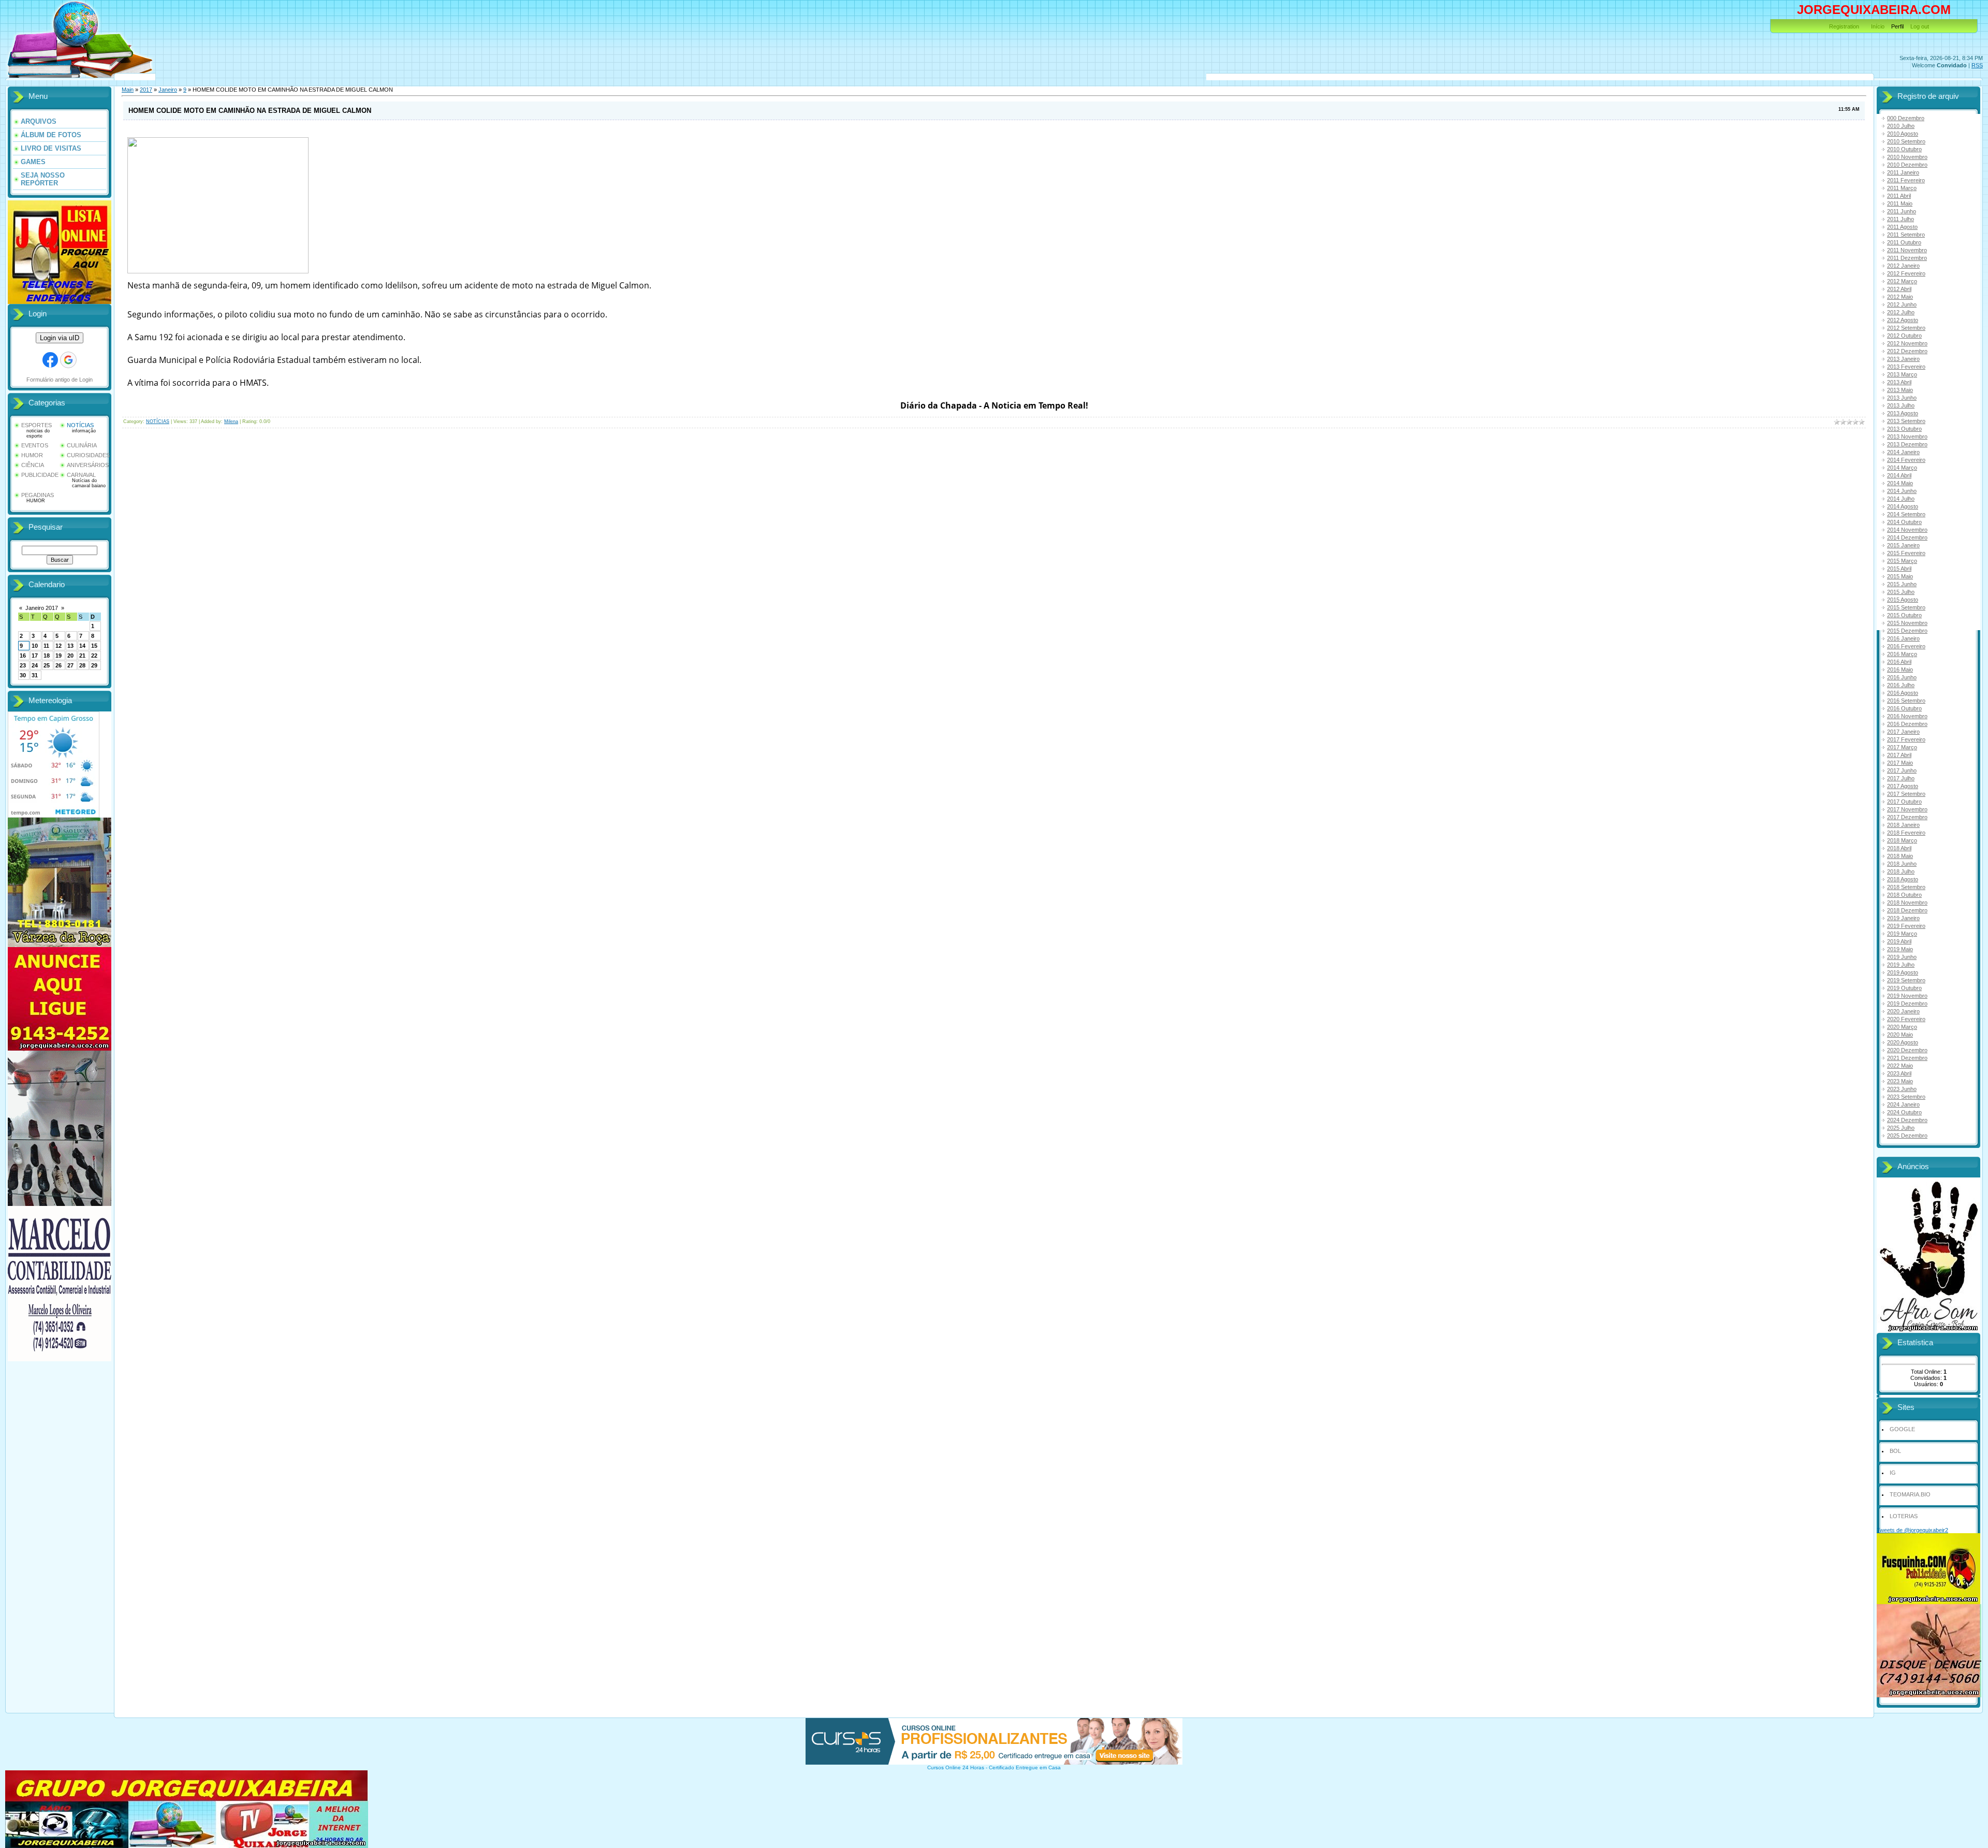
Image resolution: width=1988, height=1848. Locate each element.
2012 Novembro (1907, 343)
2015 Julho (1901, 592)
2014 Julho (1901, 499)
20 (70, 656)
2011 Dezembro (1907, 258)
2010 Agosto (1903, 134)
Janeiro (168, 90)
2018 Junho (1902, 864)
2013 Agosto (1903, 413)
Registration (1844, 26)
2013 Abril (1899, 382)
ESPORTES (36, 425)
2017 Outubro (1904, 802)
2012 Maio (1900, 297)
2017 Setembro (1906, 794)
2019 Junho (1902, 957)
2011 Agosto (1902, 227)
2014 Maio (1900, 483)
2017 (146, 90)
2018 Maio (1900, 856)
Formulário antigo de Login (60, 380)
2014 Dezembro (1907, 537)
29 (94, 665)
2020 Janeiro (1903, 1011)
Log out (1920, 26)
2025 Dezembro (1907, 1136)
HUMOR (32, 455)
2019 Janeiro (1903, 918)
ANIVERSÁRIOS (88, 465)
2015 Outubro (1904, 615)
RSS (1977, 65)
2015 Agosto (1903, 600)
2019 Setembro (1906, 980)
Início (1878, 26)
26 (59, 665)
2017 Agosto (1903, 786)
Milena (231, 421)
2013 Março (1902, 374)
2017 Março (1902, 747)
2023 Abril (1899, 1073)
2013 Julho (1901, 405)
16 (23, 656)
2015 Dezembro (1907, 631)
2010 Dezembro (1907, 165)
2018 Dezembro (1907, 910)
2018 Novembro (1907, 903)
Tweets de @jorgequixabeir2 (1912, 1530)
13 (70, 646)
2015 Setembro (1906, 607)
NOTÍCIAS (80, 425)
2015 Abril (1899, 569)
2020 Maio (1900, 1035)
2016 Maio (1900, 670)
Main (128, 90)
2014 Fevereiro (1906, 460)
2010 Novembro (1907, 157)
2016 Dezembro (1907, 724)
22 (94, 656)
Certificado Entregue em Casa (1025, 1767)
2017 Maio (1900, 763)
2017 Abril (1899, 755)
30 (23, 675)
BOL (1895, 1451)
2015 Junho (1902, 584)
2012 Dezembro (1907, 351)
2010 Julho (1901, 126)
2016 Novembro (1907, 716)
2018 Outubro (1904, 895)
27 (70, 665)
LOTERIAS (1904, 1516)
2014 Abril (1899, 475)
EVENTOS (35, 445)
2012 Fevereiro (1906, 273)
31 (35, 675)
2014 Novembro (1907, 530)
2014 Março (1902, 468)
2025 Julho (1901, 1128)
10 (35, 646)
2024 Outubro (1904, 1112)
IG (1893, 1473)
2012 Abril (1899, 289)
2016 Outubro (1904, 708)
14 (82, 646)
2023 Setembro (1906, 1097)
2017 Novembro (1907, 809)
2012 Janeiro (1903, 266)
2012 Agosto (1903, 320)
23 (23, 665)
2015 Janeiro (1903, 545)
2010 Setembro (1906, 141)
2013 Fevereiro (1906, 367)
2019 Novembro (1907, 996)
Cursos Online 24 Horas (956, 1767)
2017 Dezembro (1907, 817)
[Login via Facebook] (50, 360)
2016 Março (1902, 654)
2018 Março (1902, 840)
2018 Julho (1901, 871)
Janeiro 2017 (42, 608)
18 (47, 656)
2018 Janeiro (1903, 825)
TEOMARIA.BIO (1910, 1494)
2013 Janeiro (1903, 359)
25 (47, 665)
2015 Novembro (1907, 623)
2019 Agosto (1903, 972)
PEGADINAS (38, 495)
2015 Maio (1900, 576)
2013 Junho (1902, 398)
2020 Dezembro (1907, 1050)
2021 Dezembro (1907, 1058)
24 (35, 665)
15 (94, 646)
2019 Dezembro (1907, 1003)
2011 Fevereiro (1906, 180)
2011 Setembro (1906, 235)
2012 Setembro (1906, 328)
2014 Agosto (1903, 506)
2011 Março (1902, 188)
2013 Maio (1900, 390)
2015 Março (1902, 561)
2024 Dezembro (1907, 1120)
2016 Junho (1902, 677)
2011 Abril (1899, 196)
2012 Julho (1901, 312)
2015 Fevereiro (1906, 553)
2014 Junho (1902, 491)
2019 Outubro (1904, 988)
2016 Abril (1899, 662)
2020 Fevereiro (1906, 1019)
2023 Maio (1900, 1081)
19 (59, 656)
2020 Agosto (1903, 1042)
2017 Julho (1901, 778)
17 (35, 656)
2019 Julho (1901, 965)
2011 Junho (1902, 211)
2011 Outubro (1904, 242)
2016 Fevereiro (1906, 646)
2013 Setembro (1906, 421)
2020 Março (1902, 1027)
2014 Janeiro (1903, 452)
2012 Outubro (1904, 336)
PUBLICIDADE (40, 475)
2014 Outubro (1904, 522)
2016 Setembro (1906, 701)
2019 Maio (1900, 949)
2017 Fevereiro (1906, 739)
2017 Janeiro (1903, 732)
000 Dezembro (1906, 118)
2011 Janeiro (1903, 172)
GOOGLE (1902, 1429)
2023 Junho (1902, 1089)
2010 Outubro (1904, 149)
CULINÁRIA (82, 445)
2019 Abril (1899, 941)
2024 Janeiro (1903, 1104)
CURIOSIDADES (88, 455)
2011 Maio (1900, 203)
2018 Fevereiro (1906, 833)
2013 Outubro (1904, 429)
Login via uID (60, 338)
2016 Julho (1901, 685)
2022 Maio (1900, 1066)
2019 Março (1902, 934)
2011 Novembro (1907, 250)
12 (59, 646)
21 (82, 656)
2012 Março (1902, 281)
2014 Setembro (1906, 514)
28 (82, 665)
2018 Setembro (1906, 887)
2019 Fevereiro (1906, 926)
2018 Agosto (1903, 879)
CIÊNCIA (33, 465)
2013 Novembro (1907, 436)
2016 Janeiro (1903, 638)
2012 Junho (1902, 304)
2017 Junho (1902, 770)
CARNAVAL (81, 475)
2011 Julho (1901, 219)
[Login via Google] (68, 360)
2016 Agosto (1903, 693)
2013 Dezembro (1907, 444)
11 (46, 646)
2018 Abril (1899, 848)
